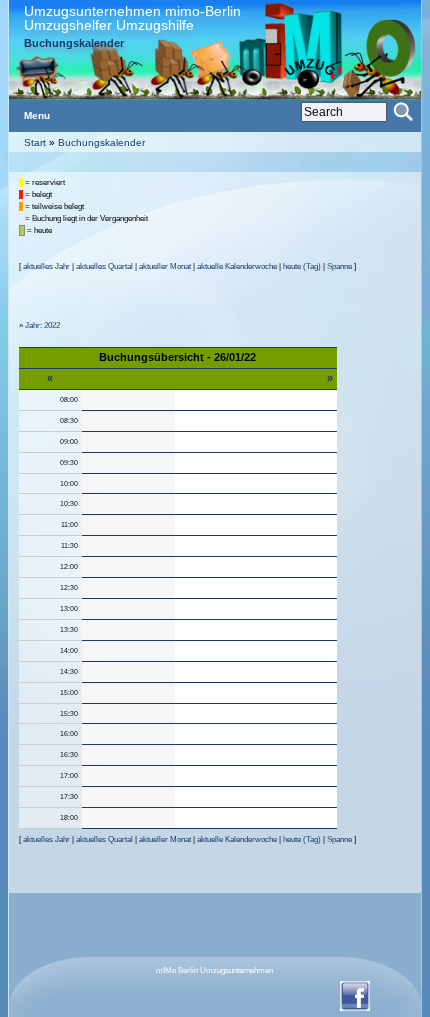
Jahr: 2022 (42, 325)
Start (35, 142)
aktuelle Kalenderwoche (237, 266)
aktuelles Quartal (104, 266)
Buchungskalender (101, 142)
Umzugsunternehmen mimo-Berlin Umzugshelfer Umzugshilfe (132, 18)
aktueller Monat (165, 266)
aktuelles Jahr (46, 266)
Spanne (339, 266)
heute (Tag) (302, 266)
